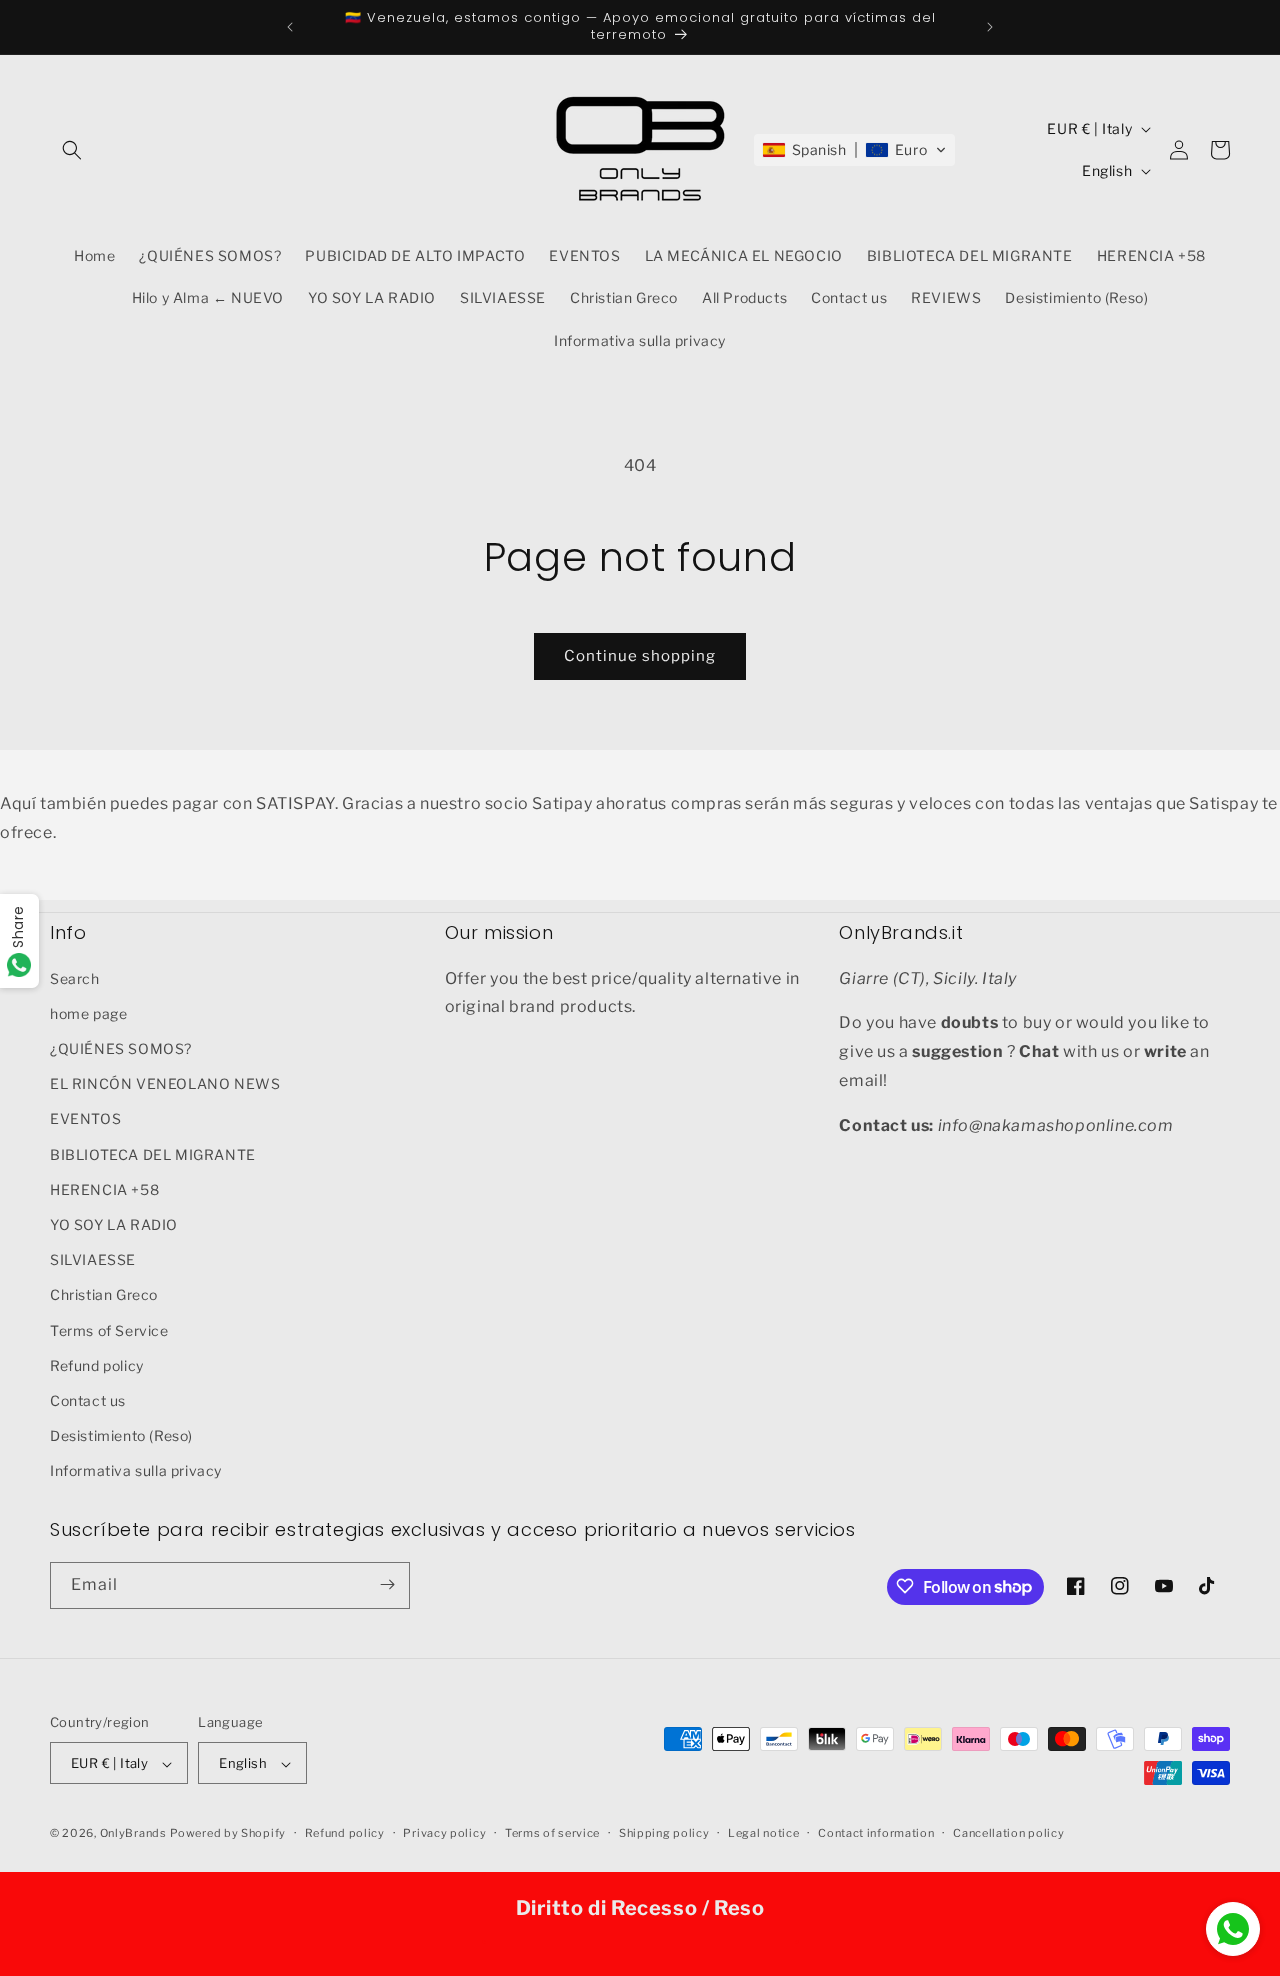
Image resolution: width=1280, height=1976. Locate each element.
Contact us (88, 1399)
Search (75, 977)
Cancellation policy (1008, 1833)
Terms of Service (109, 1329)
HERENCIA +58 (104, 1188)
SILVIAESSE (93, 1258)
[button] (72, 150)
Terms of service (552, 1833)
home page (88, 1012)
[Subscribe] (387, 1584)
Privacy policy (444, 1833)
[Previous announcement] (290, 27)
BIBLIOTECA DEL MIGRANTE (153, 1153)
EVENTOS (85, 1118)
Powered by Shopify (228, 1834)
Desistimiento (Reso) (121, 1434)
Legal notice (763, 1833)
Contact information (876, 1833)
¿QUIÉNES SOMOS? (121, 1047)
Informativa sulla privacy (136, 1470)
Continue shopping (640, 656)
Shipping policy (664, 1833)
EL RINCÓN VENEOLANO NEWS (165, 1082)
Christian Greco (104, 1294)
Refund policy (97, 1364)
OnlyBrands (133, 1834)
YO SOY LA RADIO (114, 1223)
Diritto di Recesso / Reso (640, 1908)
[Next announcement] (990, 27)
